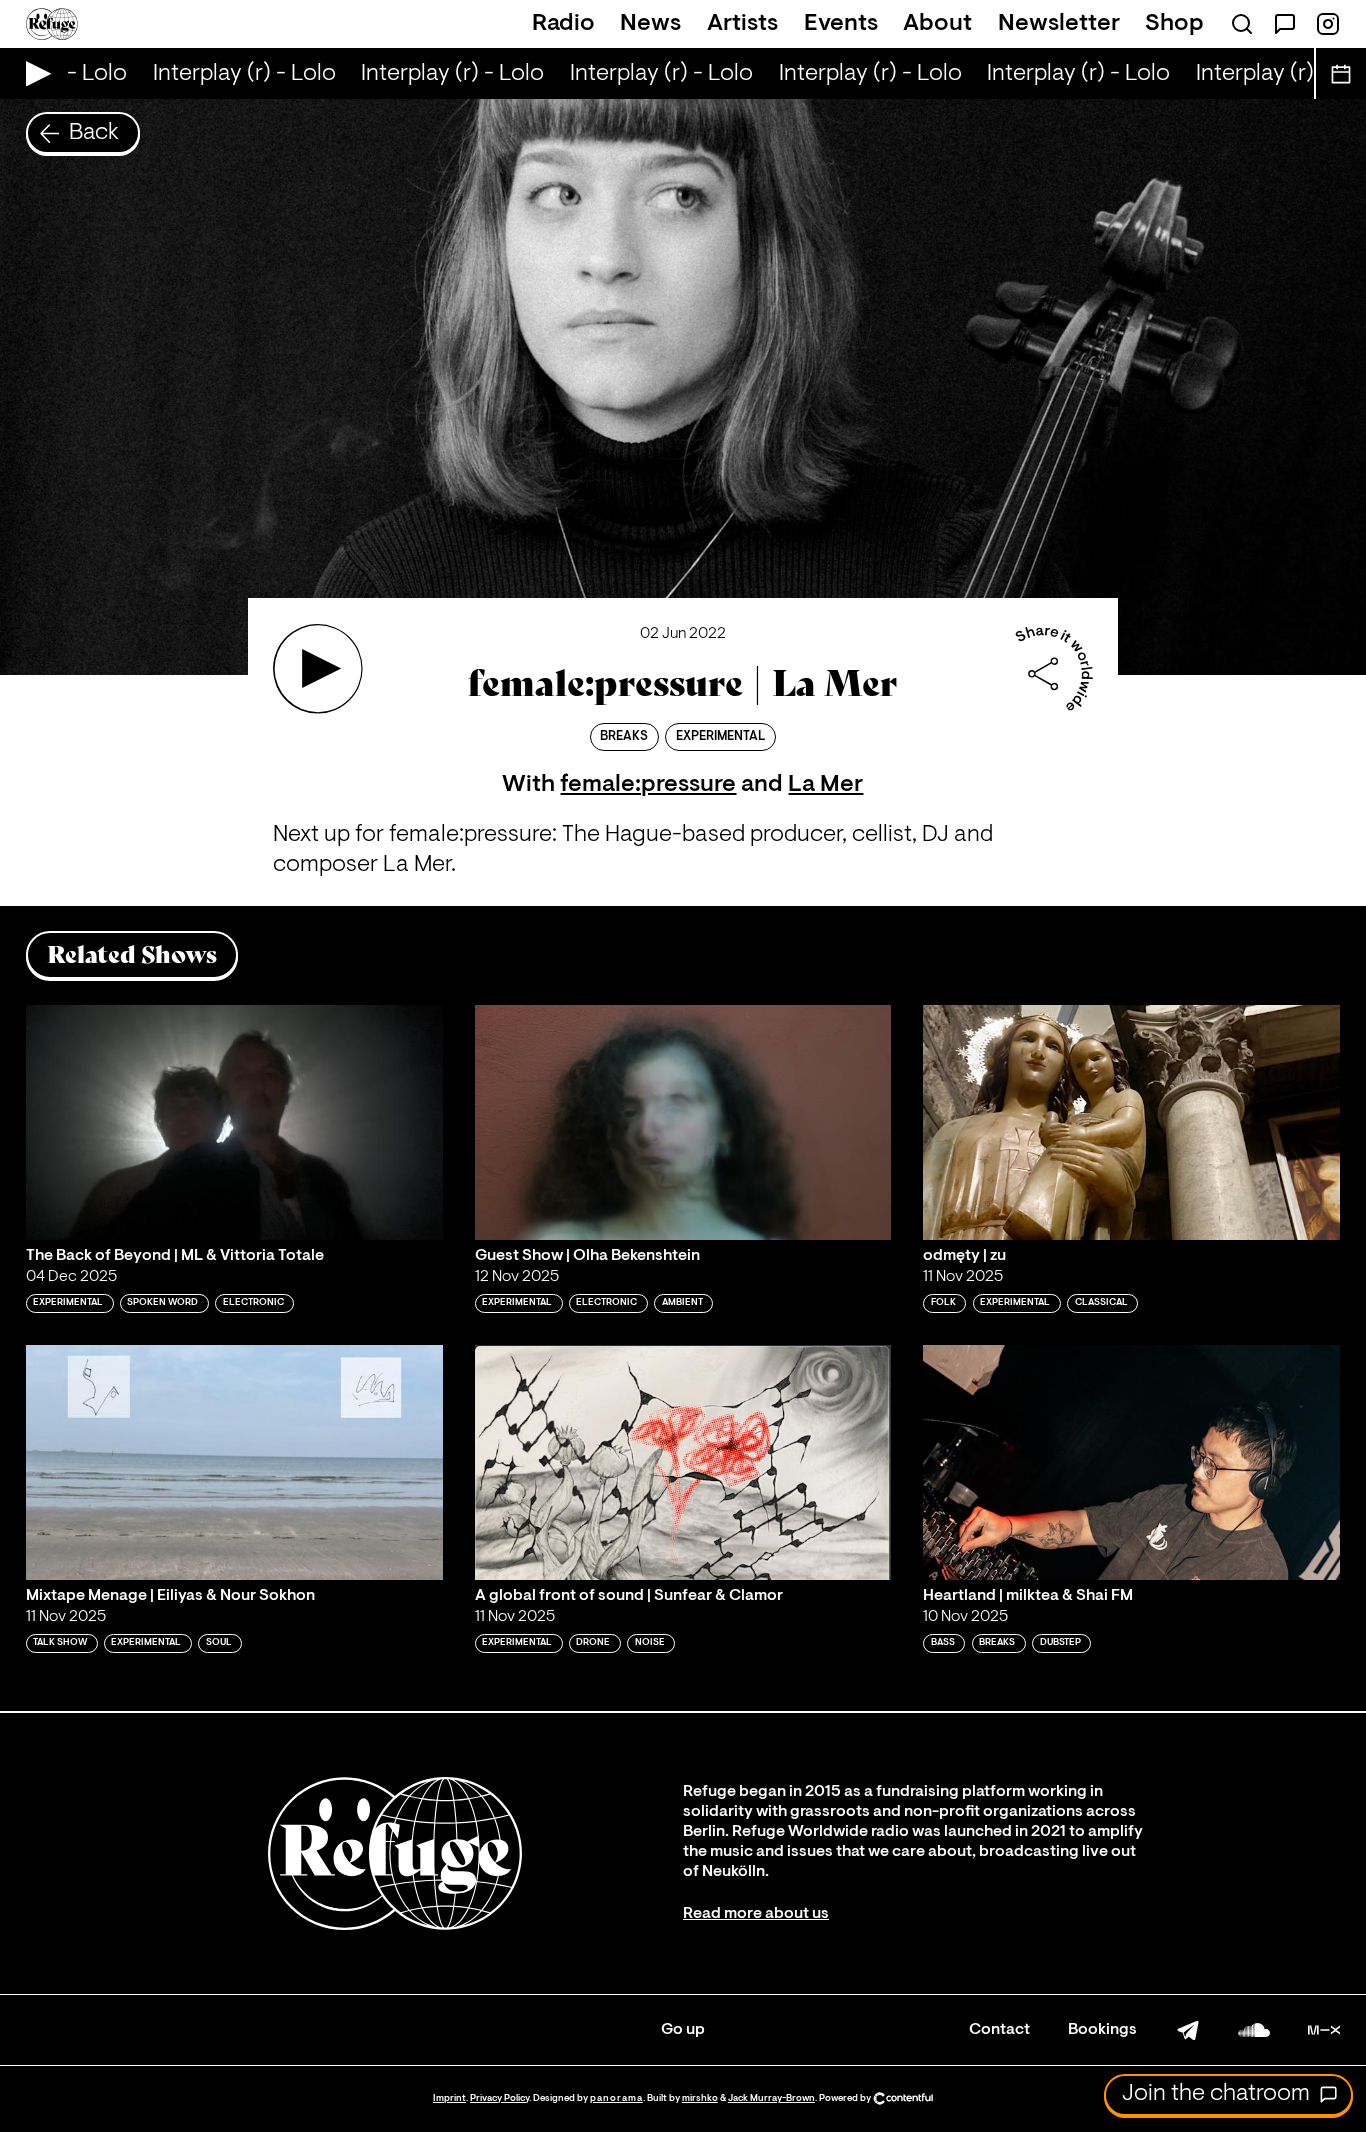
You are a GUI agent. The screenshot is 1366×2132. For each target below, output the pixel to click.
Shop (1174, 24)
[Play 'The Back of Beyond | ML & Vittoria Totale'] (234, 1122)
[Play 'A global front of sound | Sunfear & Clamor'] (683, 1462)
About (937, 24)
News (650, 24)
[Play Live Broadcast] (33, 73)
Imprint (449, 2098)
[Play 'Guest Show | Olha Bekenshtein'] (683, 1122)
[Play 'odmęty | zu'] (1131, 1122)
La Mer (825, 785)
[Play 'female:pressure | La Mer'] (318, 669)
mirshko (700, 2098)
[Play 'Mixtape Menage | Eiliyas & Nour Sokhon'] (234, 1462)
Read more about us (756, 1914)
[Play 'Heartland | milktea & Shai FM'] (1131, 1462)
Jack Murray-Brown (771, 2098)
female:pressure (648, 785)
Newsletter (1059, 24)
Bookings (1102, 2030)
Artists (742, 24)
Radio (563, 24)
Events (841, 24)
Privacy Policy (499, 2098)
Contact (999, 2030)
